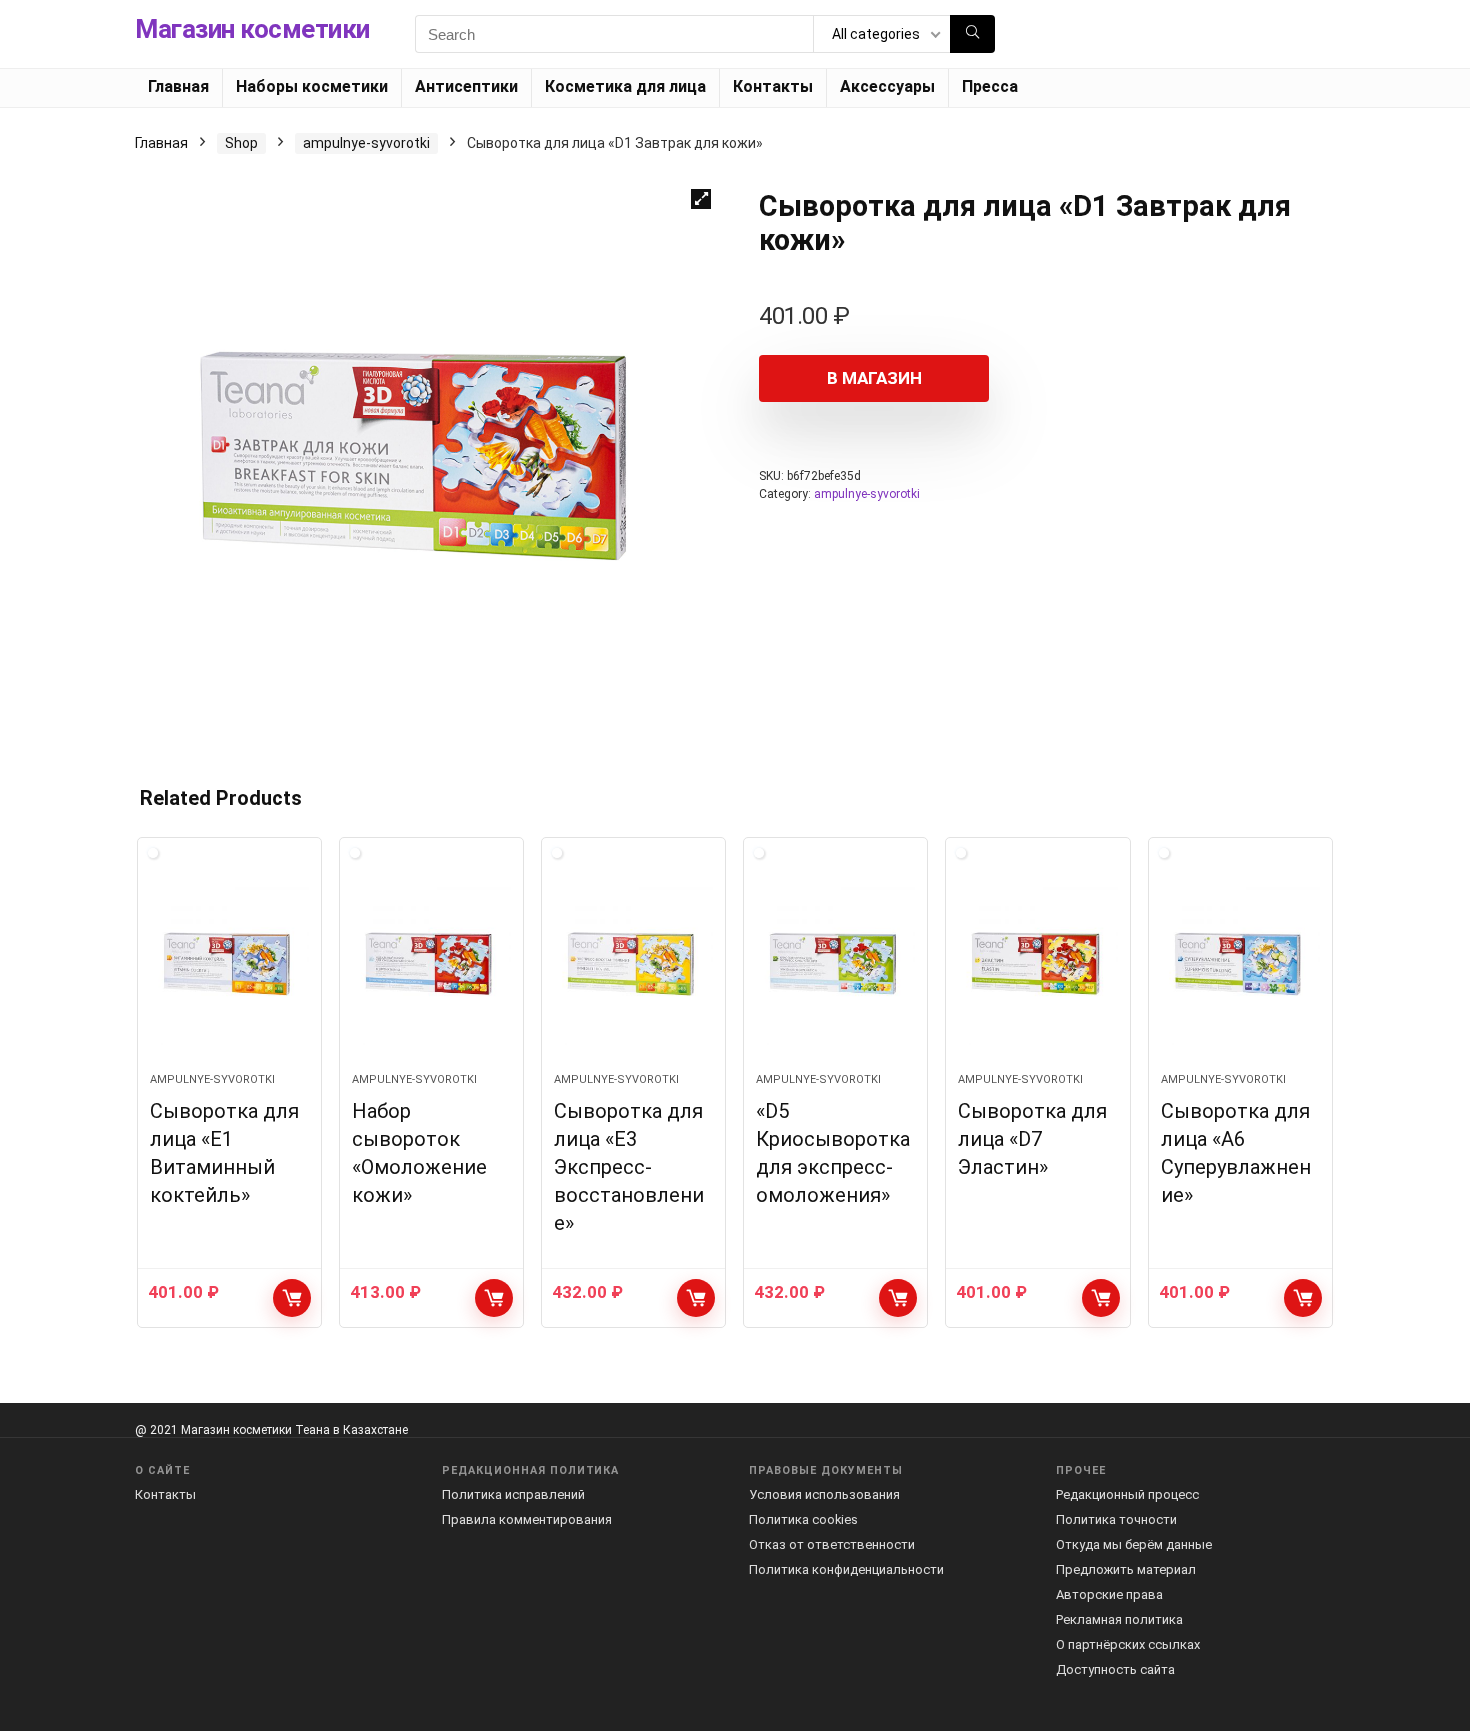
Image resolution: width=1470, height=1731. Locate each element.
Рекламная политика (1119, 1619)
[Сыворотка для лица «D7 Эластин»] (1037, 965)
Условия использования (824, 1494)
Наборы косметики (312, 86)
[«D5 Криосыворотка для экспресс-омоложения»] (835, 965)
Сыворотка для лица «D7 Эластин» (1032, 1139)
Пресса (990, 86)
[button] (701, 199)
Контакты (773, 86)
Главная (178, 86)
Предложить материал (1126, 1569)
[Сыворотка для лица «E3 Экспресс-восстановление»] (633, 965)
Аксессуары (887, 86)
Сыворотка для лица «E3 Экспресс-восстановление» (629, 1167)
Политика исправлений (513, 1494)
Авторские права (1109, 1594)
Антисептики (466, 86)
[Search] (972, 34)
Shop (241, 143)
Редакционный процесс (1127, 1494)
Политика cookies (803, 1519)
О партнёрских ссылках (1128, 1644)
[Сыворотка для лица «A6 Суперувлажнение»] (1240, 965)
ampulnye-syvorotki (366, 143)
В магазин (874, 378)
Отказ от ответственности (832, 1544)
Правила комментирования (527, 1519)
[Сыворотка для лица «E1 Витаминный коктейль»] (229, 965)
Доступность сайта (1115, 1669)
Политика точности (1116, 1519)
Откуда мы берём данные (1134, 1544)
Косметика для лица (625, 86)
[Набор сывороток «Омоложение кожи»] (431, 965)
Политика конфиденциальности (846, 1569)
